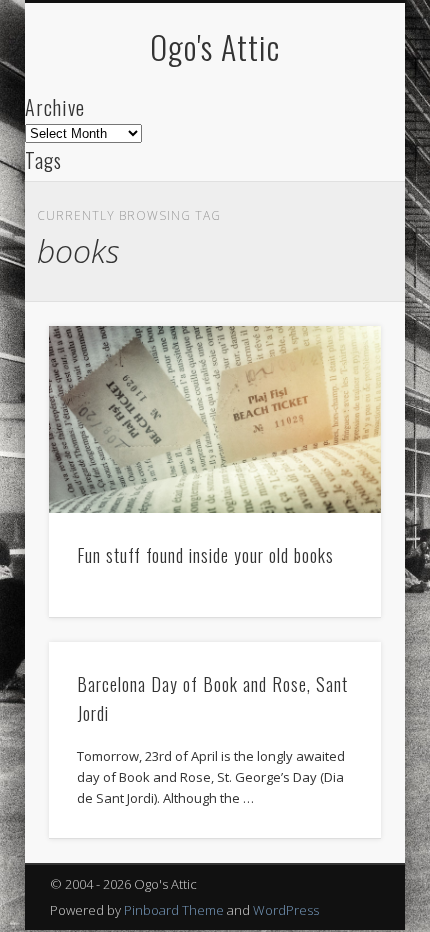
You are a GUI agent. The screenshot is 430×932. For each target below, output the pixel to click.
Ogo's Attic (215, 46)
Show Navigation (332, 179)
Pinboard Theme (174, 910)
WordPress (286, 910)
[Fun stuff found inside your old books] (215, 419)
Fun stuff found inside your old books (205, 555)
